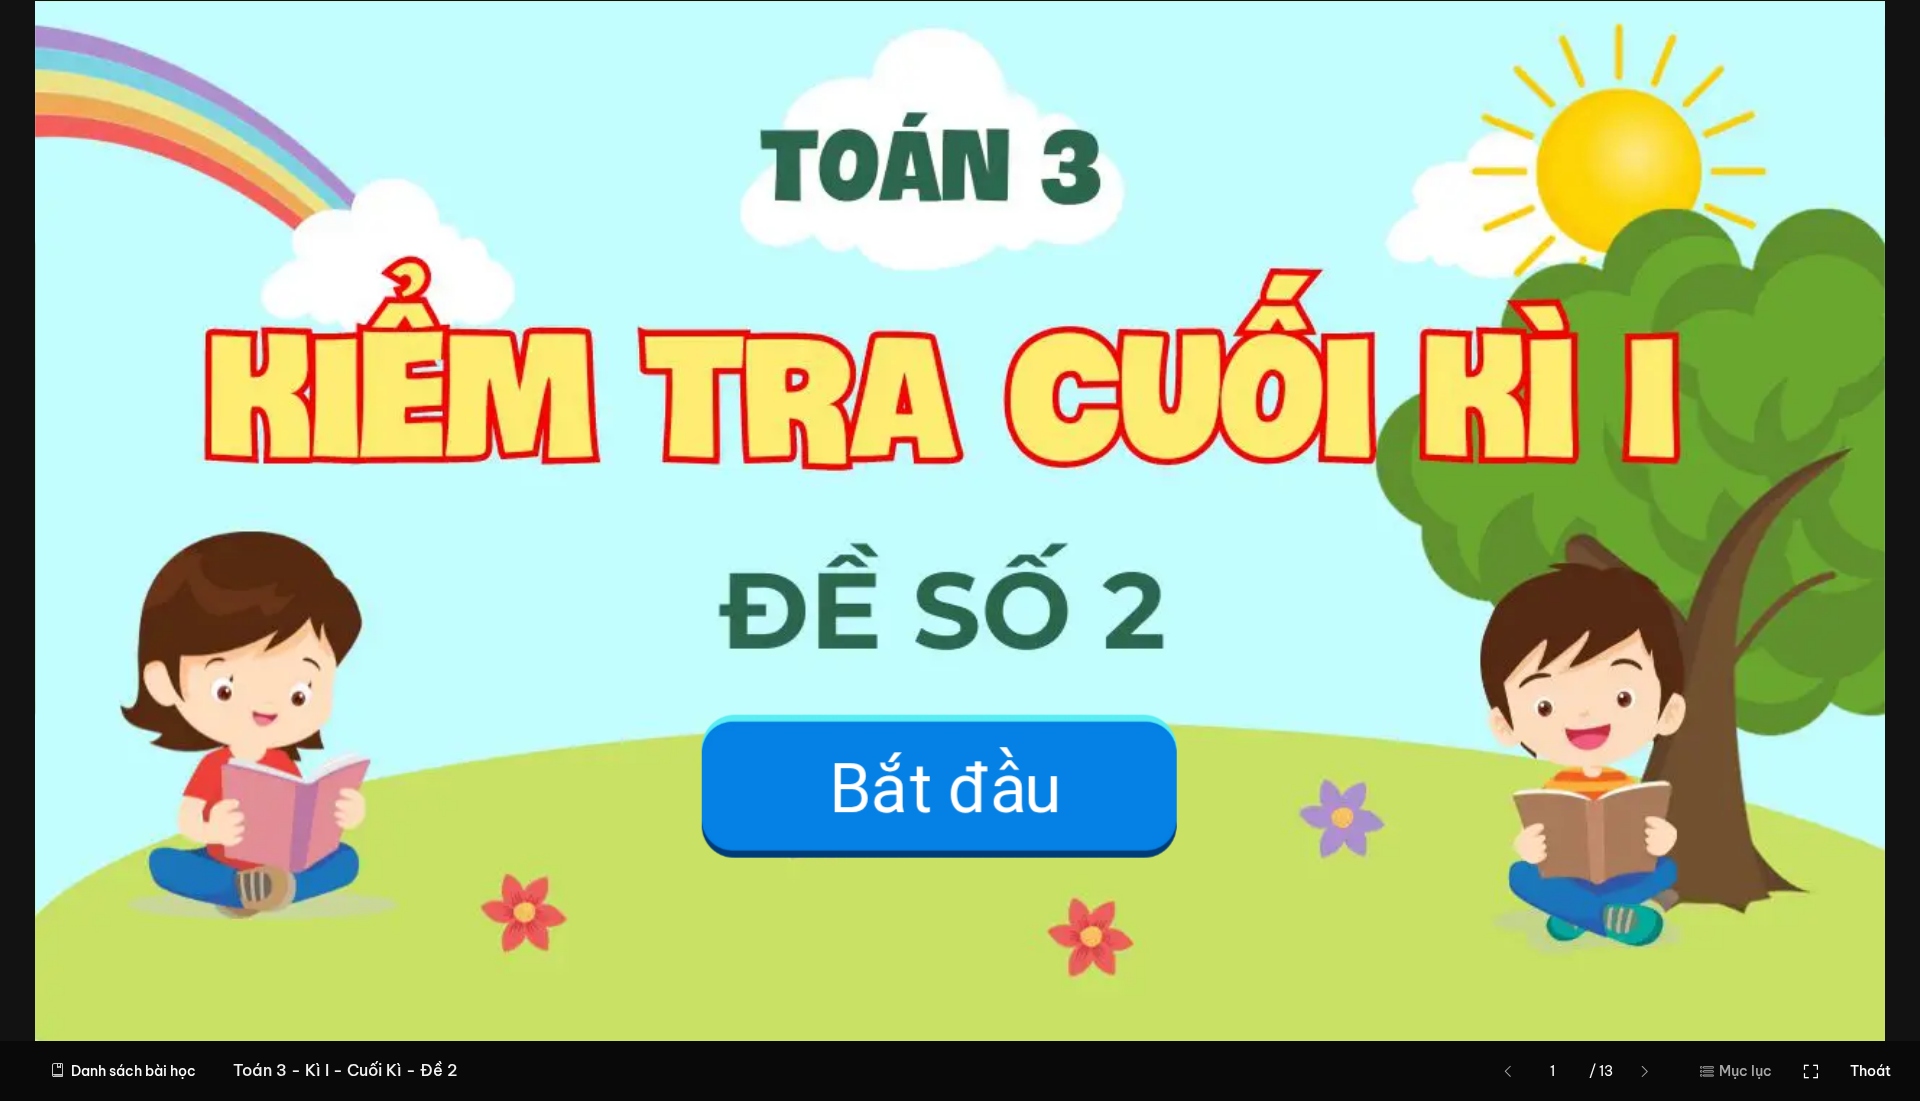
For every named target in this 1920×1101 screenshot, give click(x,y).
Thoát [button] (1870, 1071)
